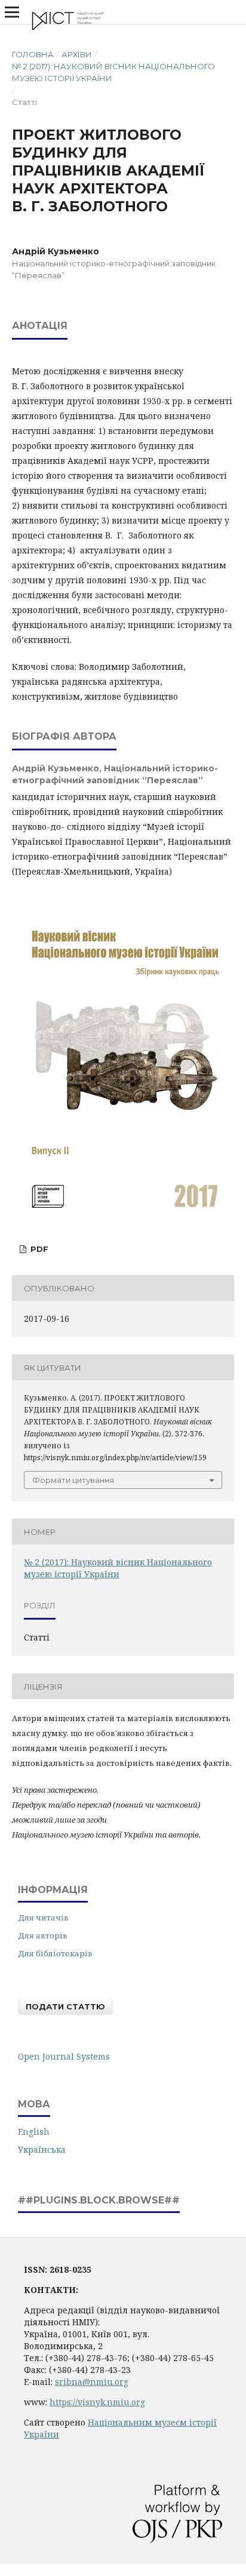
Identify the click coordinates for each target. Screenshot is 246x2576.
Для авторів (43, 1935)
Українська (42, 2149)
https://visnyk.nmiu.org (97, 2402)
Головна (33, 54)
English (34, 2132)
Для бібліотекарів (55, 1953)
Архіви (77, 54)
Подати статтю (65, 2006)
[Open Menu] (12, 12)
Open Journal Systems (64, 2056)
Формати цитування (73, 1480)
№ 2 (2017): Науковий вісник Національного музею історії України (113, 72)
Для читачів (43, 1918)
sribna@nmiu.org (92, 2382)
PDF (38, 1249)
